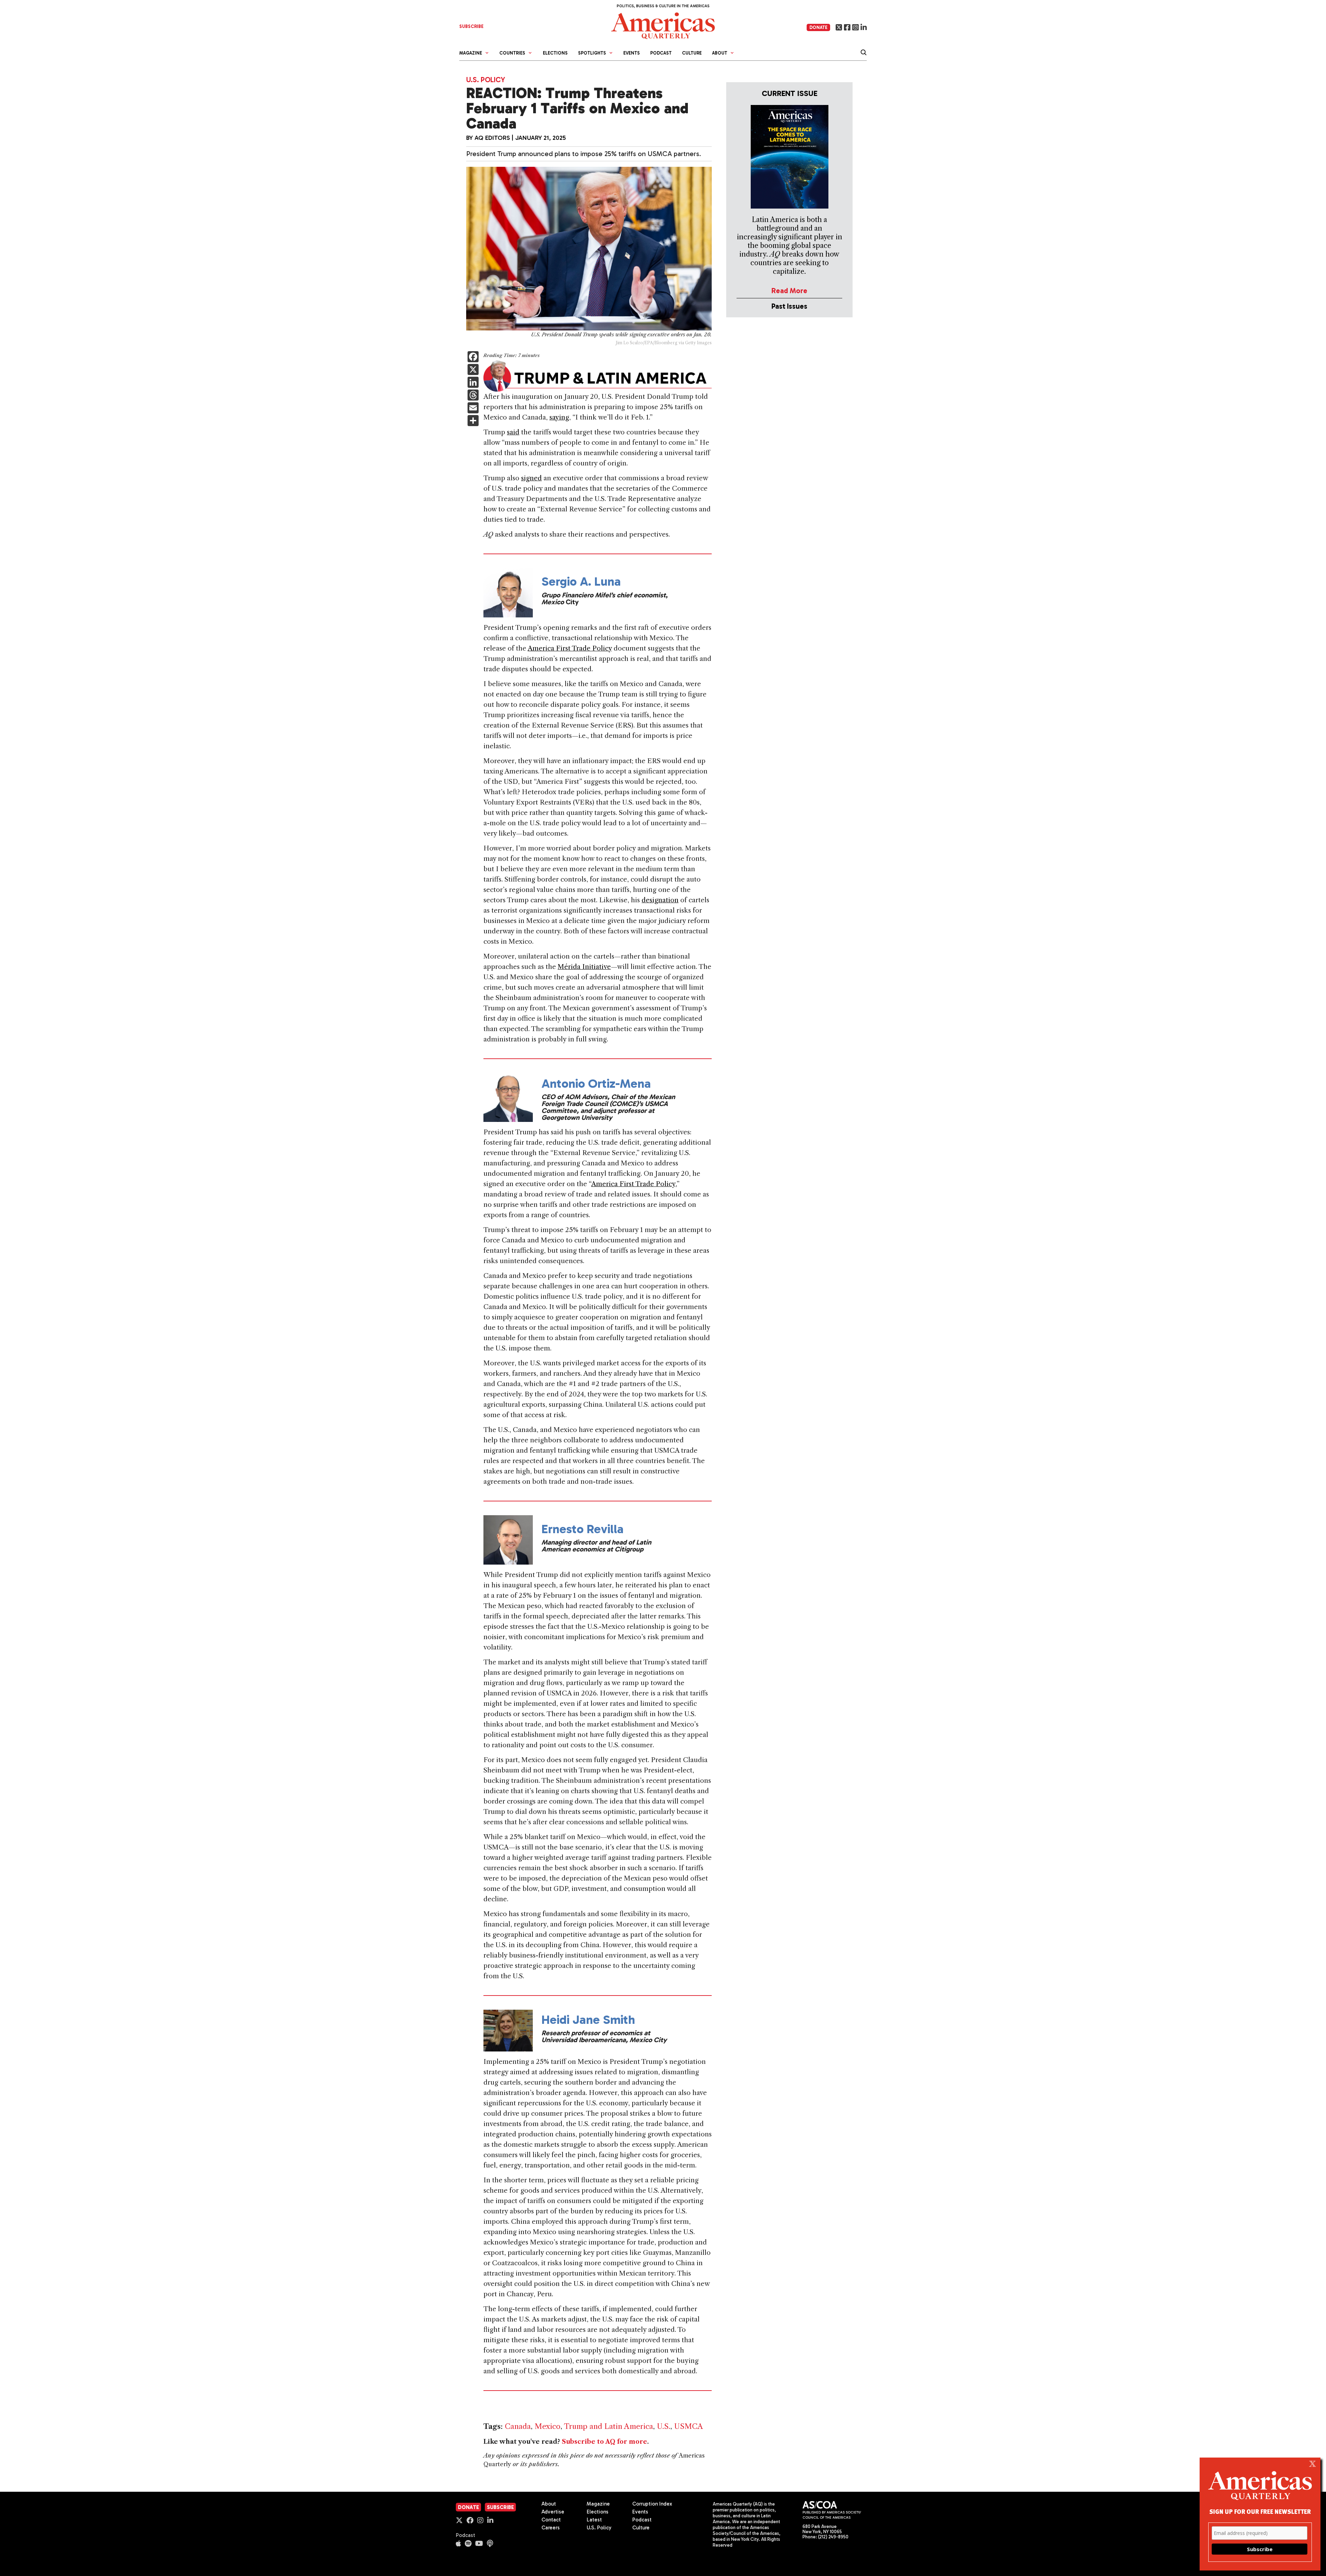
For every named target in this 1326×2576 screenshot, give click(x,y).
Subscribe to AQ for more (604, 2442)
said (513, 432)
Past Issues (789, 306)
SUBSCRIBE (471, 26)
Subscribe (500, 2507)
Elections (555, 53)
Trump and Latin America (608, 2426)
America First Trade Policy (570, 648)
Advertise (553, 2512)
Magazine (598, 2504)
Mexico (547, 2426)
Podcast (661, 53)
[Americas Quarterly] (663, 25)
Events (632, 53)
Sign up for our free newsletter (1260, 2511)
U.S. (664, 2426)
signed (531, 478)
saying (559, 417)
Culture (692, 53)
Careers (551, 2528)
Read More (789, 291)
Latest (594, 2520)
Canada (518, 2426)
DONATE (818, 27)
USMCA (689, 2426)
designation (660, 900)
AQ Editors (492, 138)
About (549, 2504)
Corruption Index (652, 2504)
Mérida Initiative (584, 967)
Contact (551, 2520)
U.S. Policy (486, 80)
